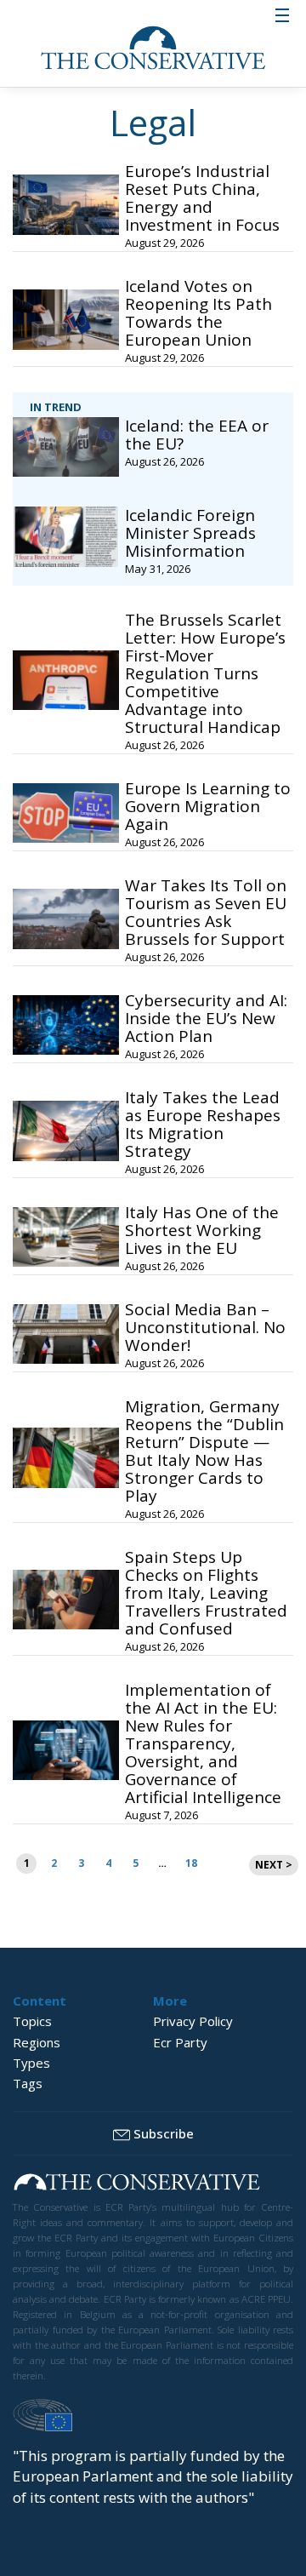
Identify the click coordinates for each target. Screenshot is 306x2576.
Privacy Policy (193, 2021)
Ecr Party (180, 2042)
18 (191, 1863)
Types (31, 2063)
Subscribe (164, 2133)
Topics (32, 2021)
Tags (28, 2083)
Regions (37, 2042)
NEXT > (274, 1865)
